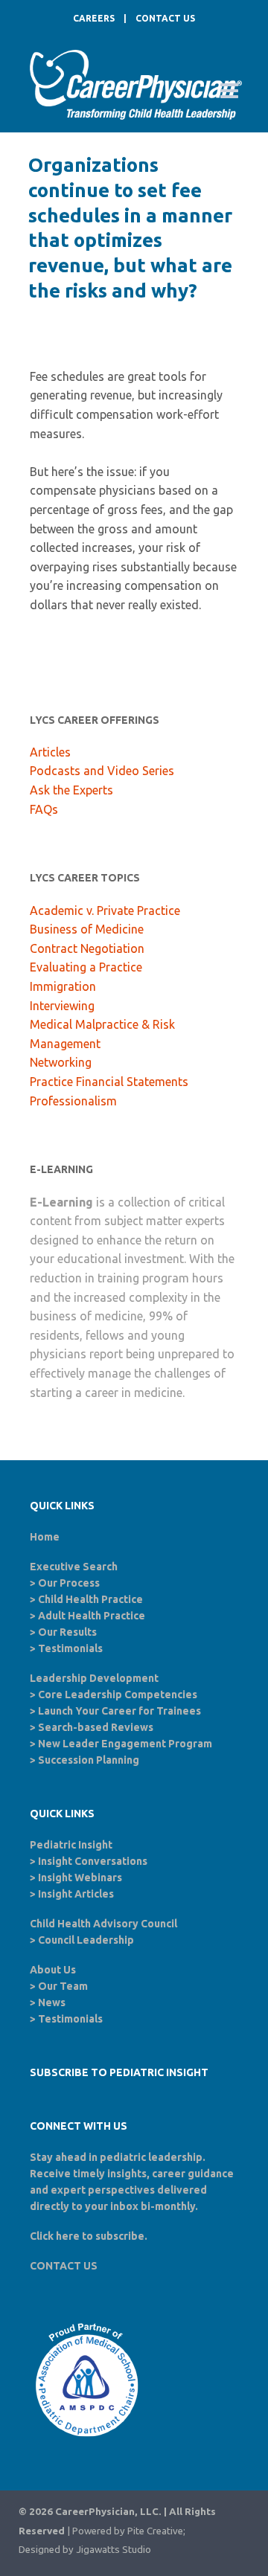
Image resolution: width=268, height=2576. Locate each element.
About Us (53, 1970)
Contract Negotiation (87, 948)
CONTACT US (165, 18)
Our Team (63, 1986)
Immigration (63, 986)
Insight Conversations (93, 1861)
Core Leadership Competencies (118, 1695)
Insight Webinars (80, 1878)
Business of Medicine (87, 929)
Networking (61, 1062)
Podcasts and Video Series (102, 771)
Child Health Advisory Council (103, 1924)
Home (45, 1537)
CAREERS (94, 18)
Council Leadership (86, 1940)
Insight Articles (76, 1894)
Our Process (69, 1583)
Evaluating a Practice (86, 967)
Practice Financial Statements (109, 1082)
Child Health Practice (90, 1599)
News (52, 2002)
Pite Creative (155, 2531)
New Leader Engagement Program (125, 1744)
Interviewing (62, 1006)
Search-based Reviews (96, 1727)
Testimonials (70, 1648)
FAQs (44, 809)
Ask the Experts (71, 790)
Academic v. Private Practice (105, 910)
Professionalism (73, 1101)
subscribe (120, 2236)
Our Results (67, 1632)
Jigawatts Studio (114, 2550)
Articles (50, 752)
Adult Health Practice (92, 1616)
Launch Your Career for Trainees (119, 1711)
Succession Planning (89, 1760)
